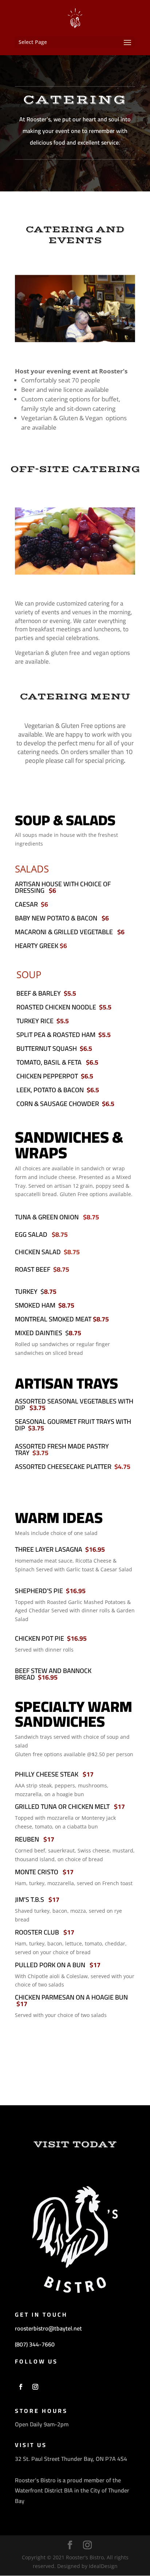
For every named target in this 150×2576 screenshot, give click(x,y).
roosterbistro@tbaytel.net (48, 2328)
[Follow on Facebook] (21, 2387)
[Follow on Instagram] (35, 2387)
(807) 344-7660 (35, 2344)
